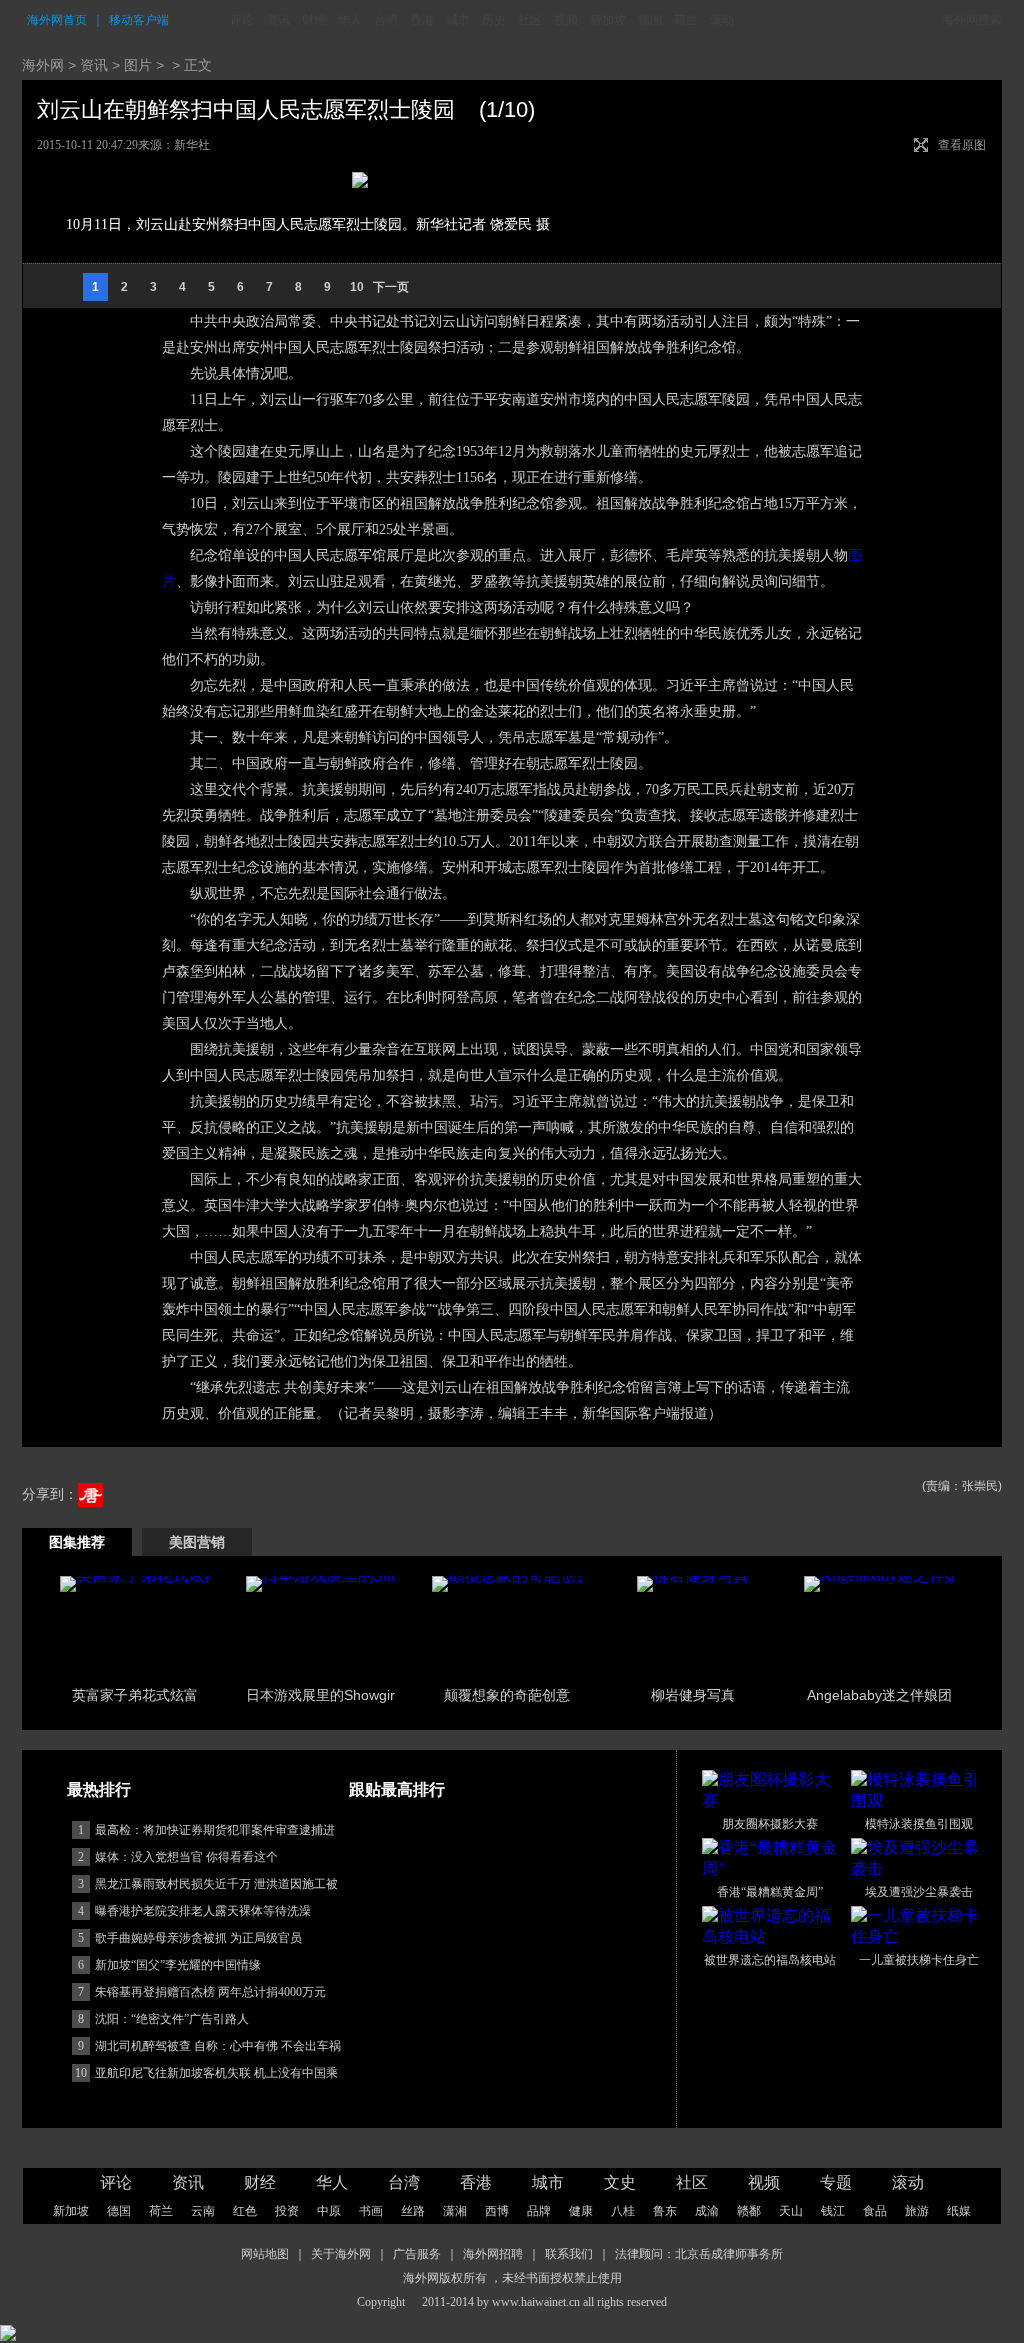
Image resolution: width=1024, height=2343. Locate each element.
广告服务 (417, 2254)
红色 (245, 2211)
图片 (138, 65)
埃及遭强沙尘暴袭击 (919, 1892)
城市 (458, 20)
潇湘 (455, 2211)
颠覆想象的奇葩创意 (507, 1695)
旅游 (917, 2211)
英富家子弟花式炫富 (135, 1695)
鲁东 (665, 2211)
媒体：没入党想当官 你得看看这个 (186, 1857)
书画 (371, 2211)
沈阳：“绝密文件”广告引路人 (172, 2019)
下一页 (391, 287)
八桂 (623, 2211)
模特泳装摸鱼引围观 (919, 1824)
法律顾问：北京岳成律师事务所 (699, 2254)
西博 (497, 2211)
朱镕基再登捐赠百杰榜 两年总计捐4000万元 (210, 1992)
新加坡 (608, 20)
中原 (329, 2211)
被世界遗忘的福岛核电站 (770, 1960)
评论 (242, 20)
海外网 (43, 65)
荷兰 (686, 20)
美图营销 (197, 1542)
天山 (791, 2211)
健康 (581, 2211)
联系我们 (569, 2254)
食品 (875, 2211)
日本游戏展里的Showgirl (322, 1695)
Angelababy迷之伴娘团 (879, 1695)
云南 (203, 2211)
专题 (836, 2182)
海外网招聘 (493, 2254)
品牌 (539, 2211)
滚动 (722, 20)
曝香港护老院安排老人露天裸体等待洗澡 (203, 1911)
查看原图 (962, 145)
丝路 (413, 2211)
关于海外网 (341, 2254)
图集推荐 (77, 1542)
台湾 (386, 20)
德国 (650, 20)
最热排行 (99, 1789)
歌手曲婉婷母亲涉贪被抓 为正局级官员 (198, 1938)
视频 (566, 20)
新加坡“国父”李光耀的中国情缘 (178, 1965)
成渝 (707, 2211)
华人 (350, 20)
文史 (620, 2182)
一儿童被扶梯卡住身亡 (919, 1960)
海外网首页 (57, 20)
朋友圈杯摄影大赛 (770, 1824)
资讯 (278, 20)
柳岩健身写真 (693, 1695)
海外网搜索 (972, 20)
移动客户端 (139, 20)
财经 (314, 20)
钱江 (833, 2211)
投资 (287, 2211)
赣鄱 (749, 2211)
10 (357, 287)
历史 (494, 20)
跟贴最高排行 (397, 1789)
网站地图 (265, 2254)
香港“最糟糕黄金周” (770, 1892)
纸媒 (959, 2211)
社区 (530, 20)
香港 (422, 20)
